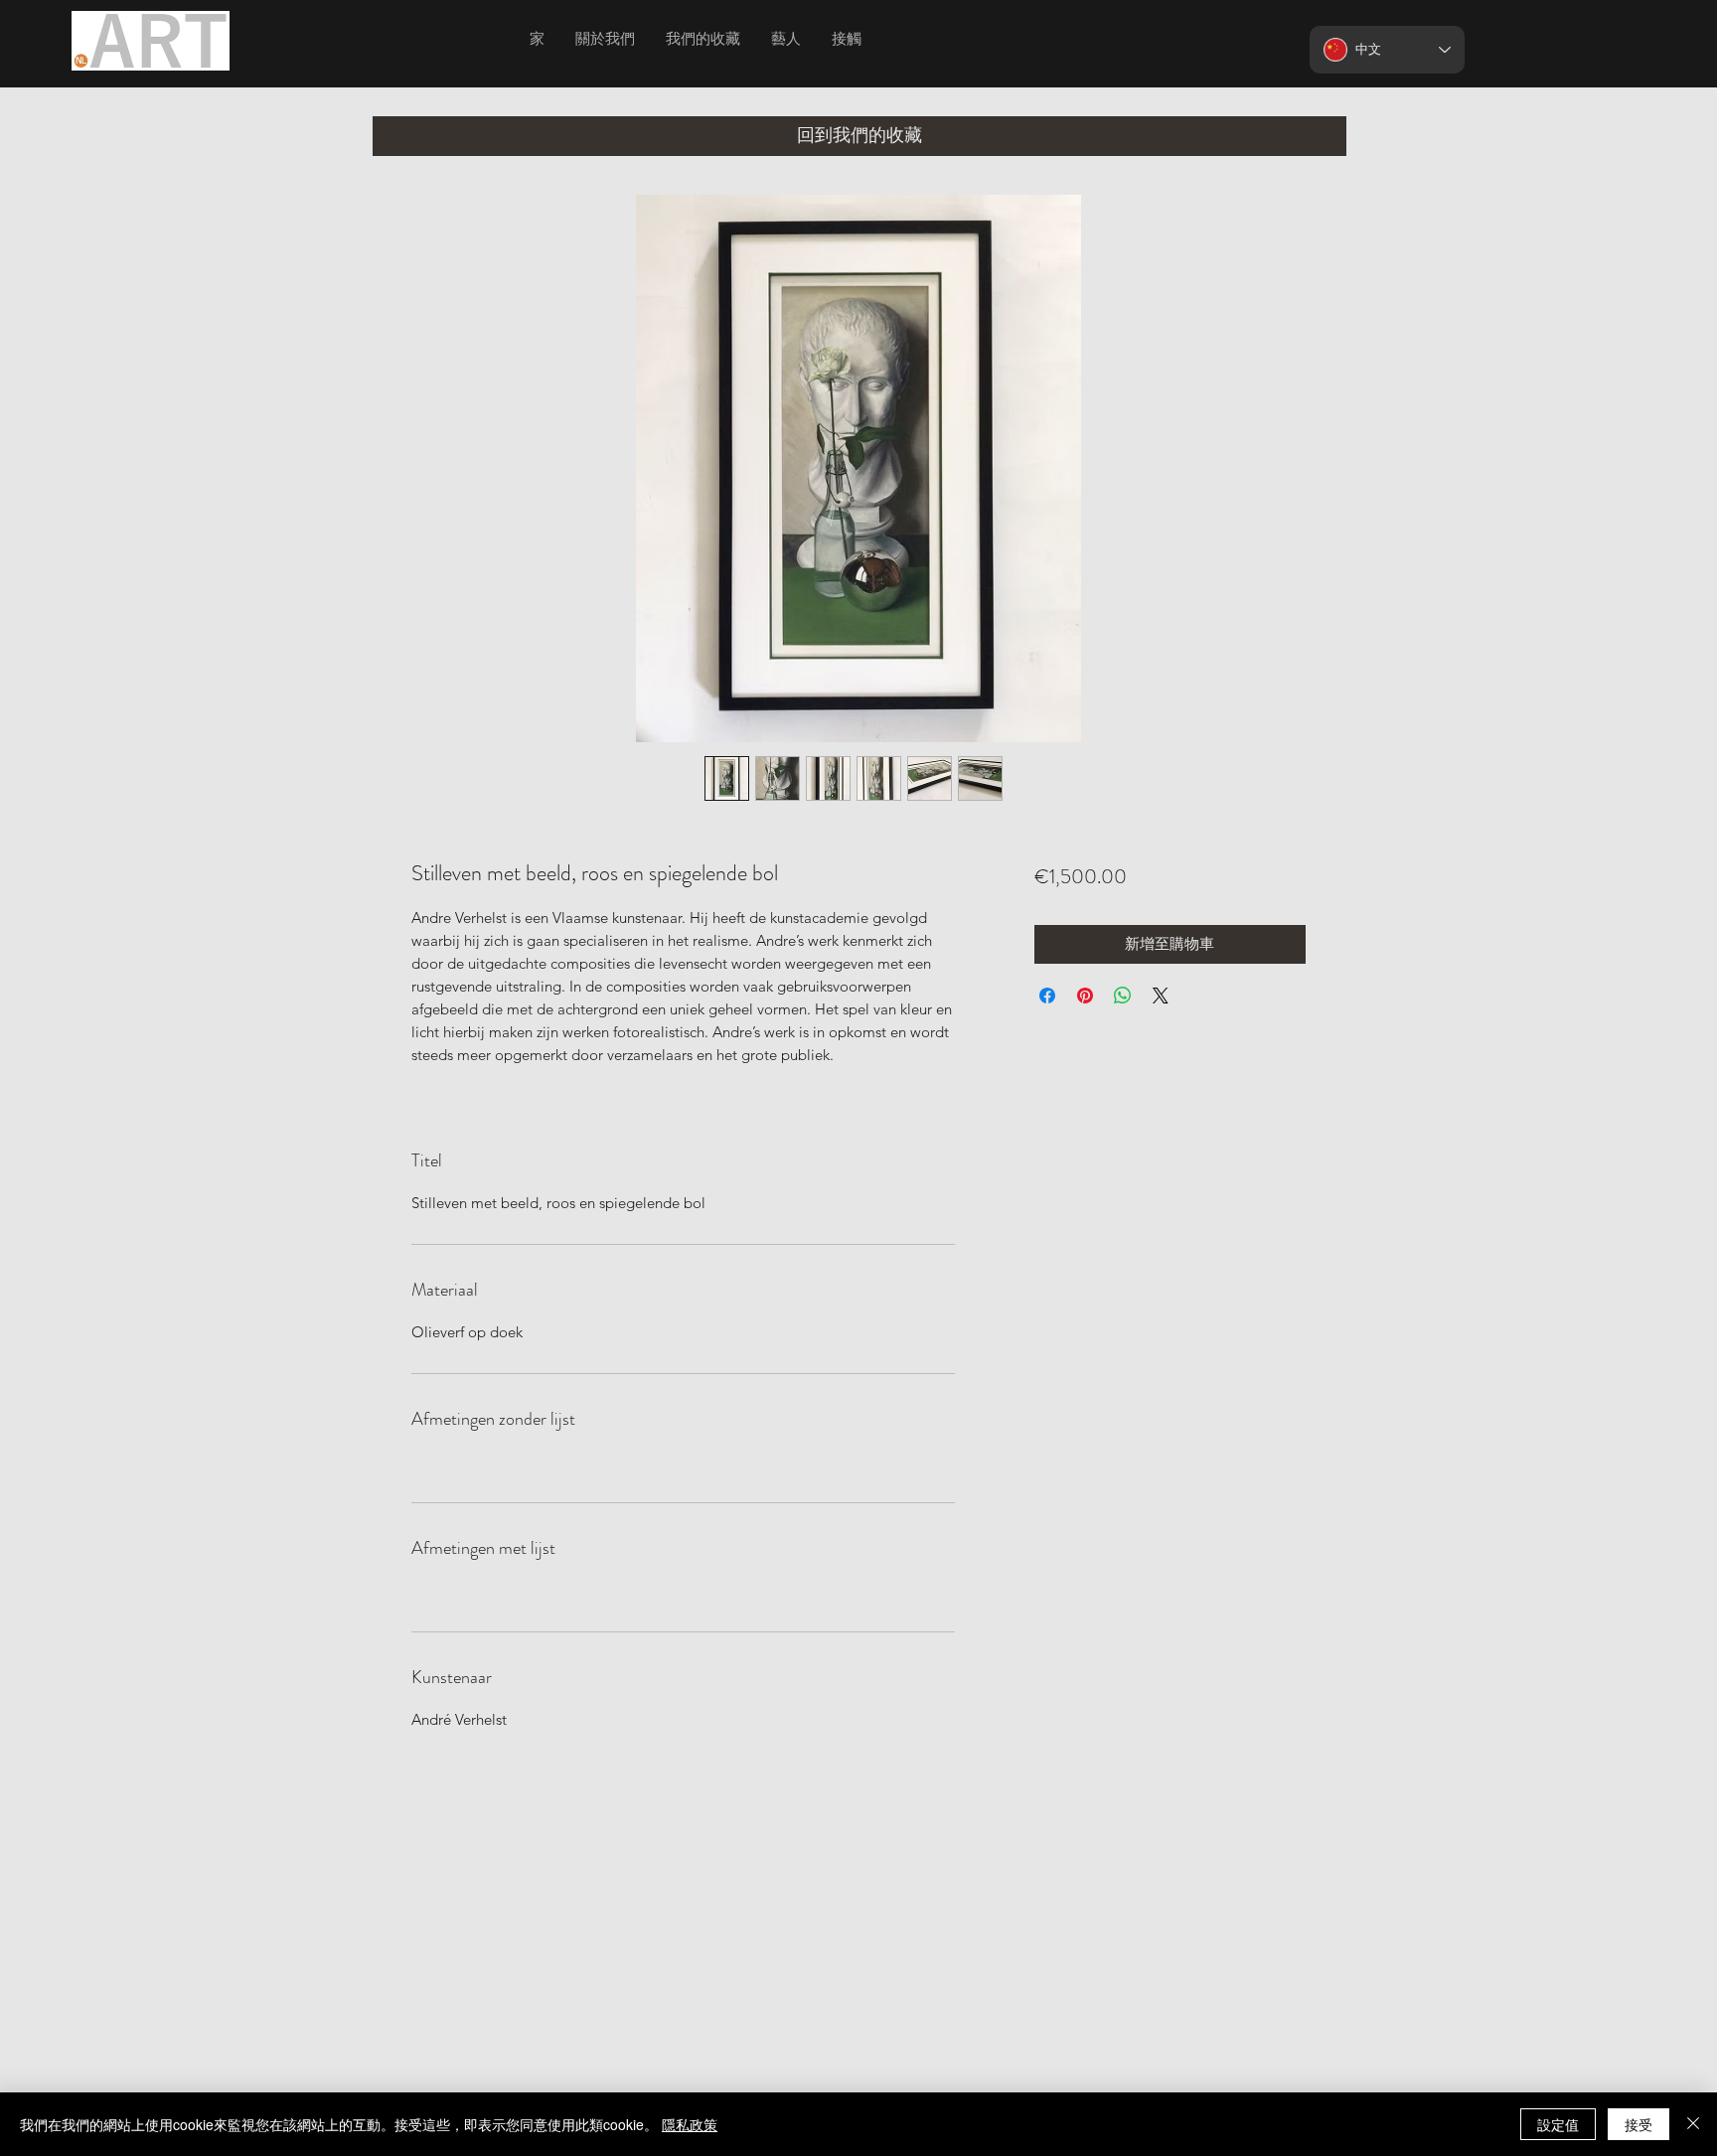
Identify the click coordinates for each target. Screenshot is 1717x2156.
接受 (1639, 2124)
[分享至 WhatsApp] (1123, 996)
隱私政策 (690, 2124)
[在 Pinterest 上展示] (1085, 996)
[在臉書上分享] (1047, 996)
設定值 (1558, 2124)
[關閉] (1693, 2124)
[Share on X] (1161, 996)
